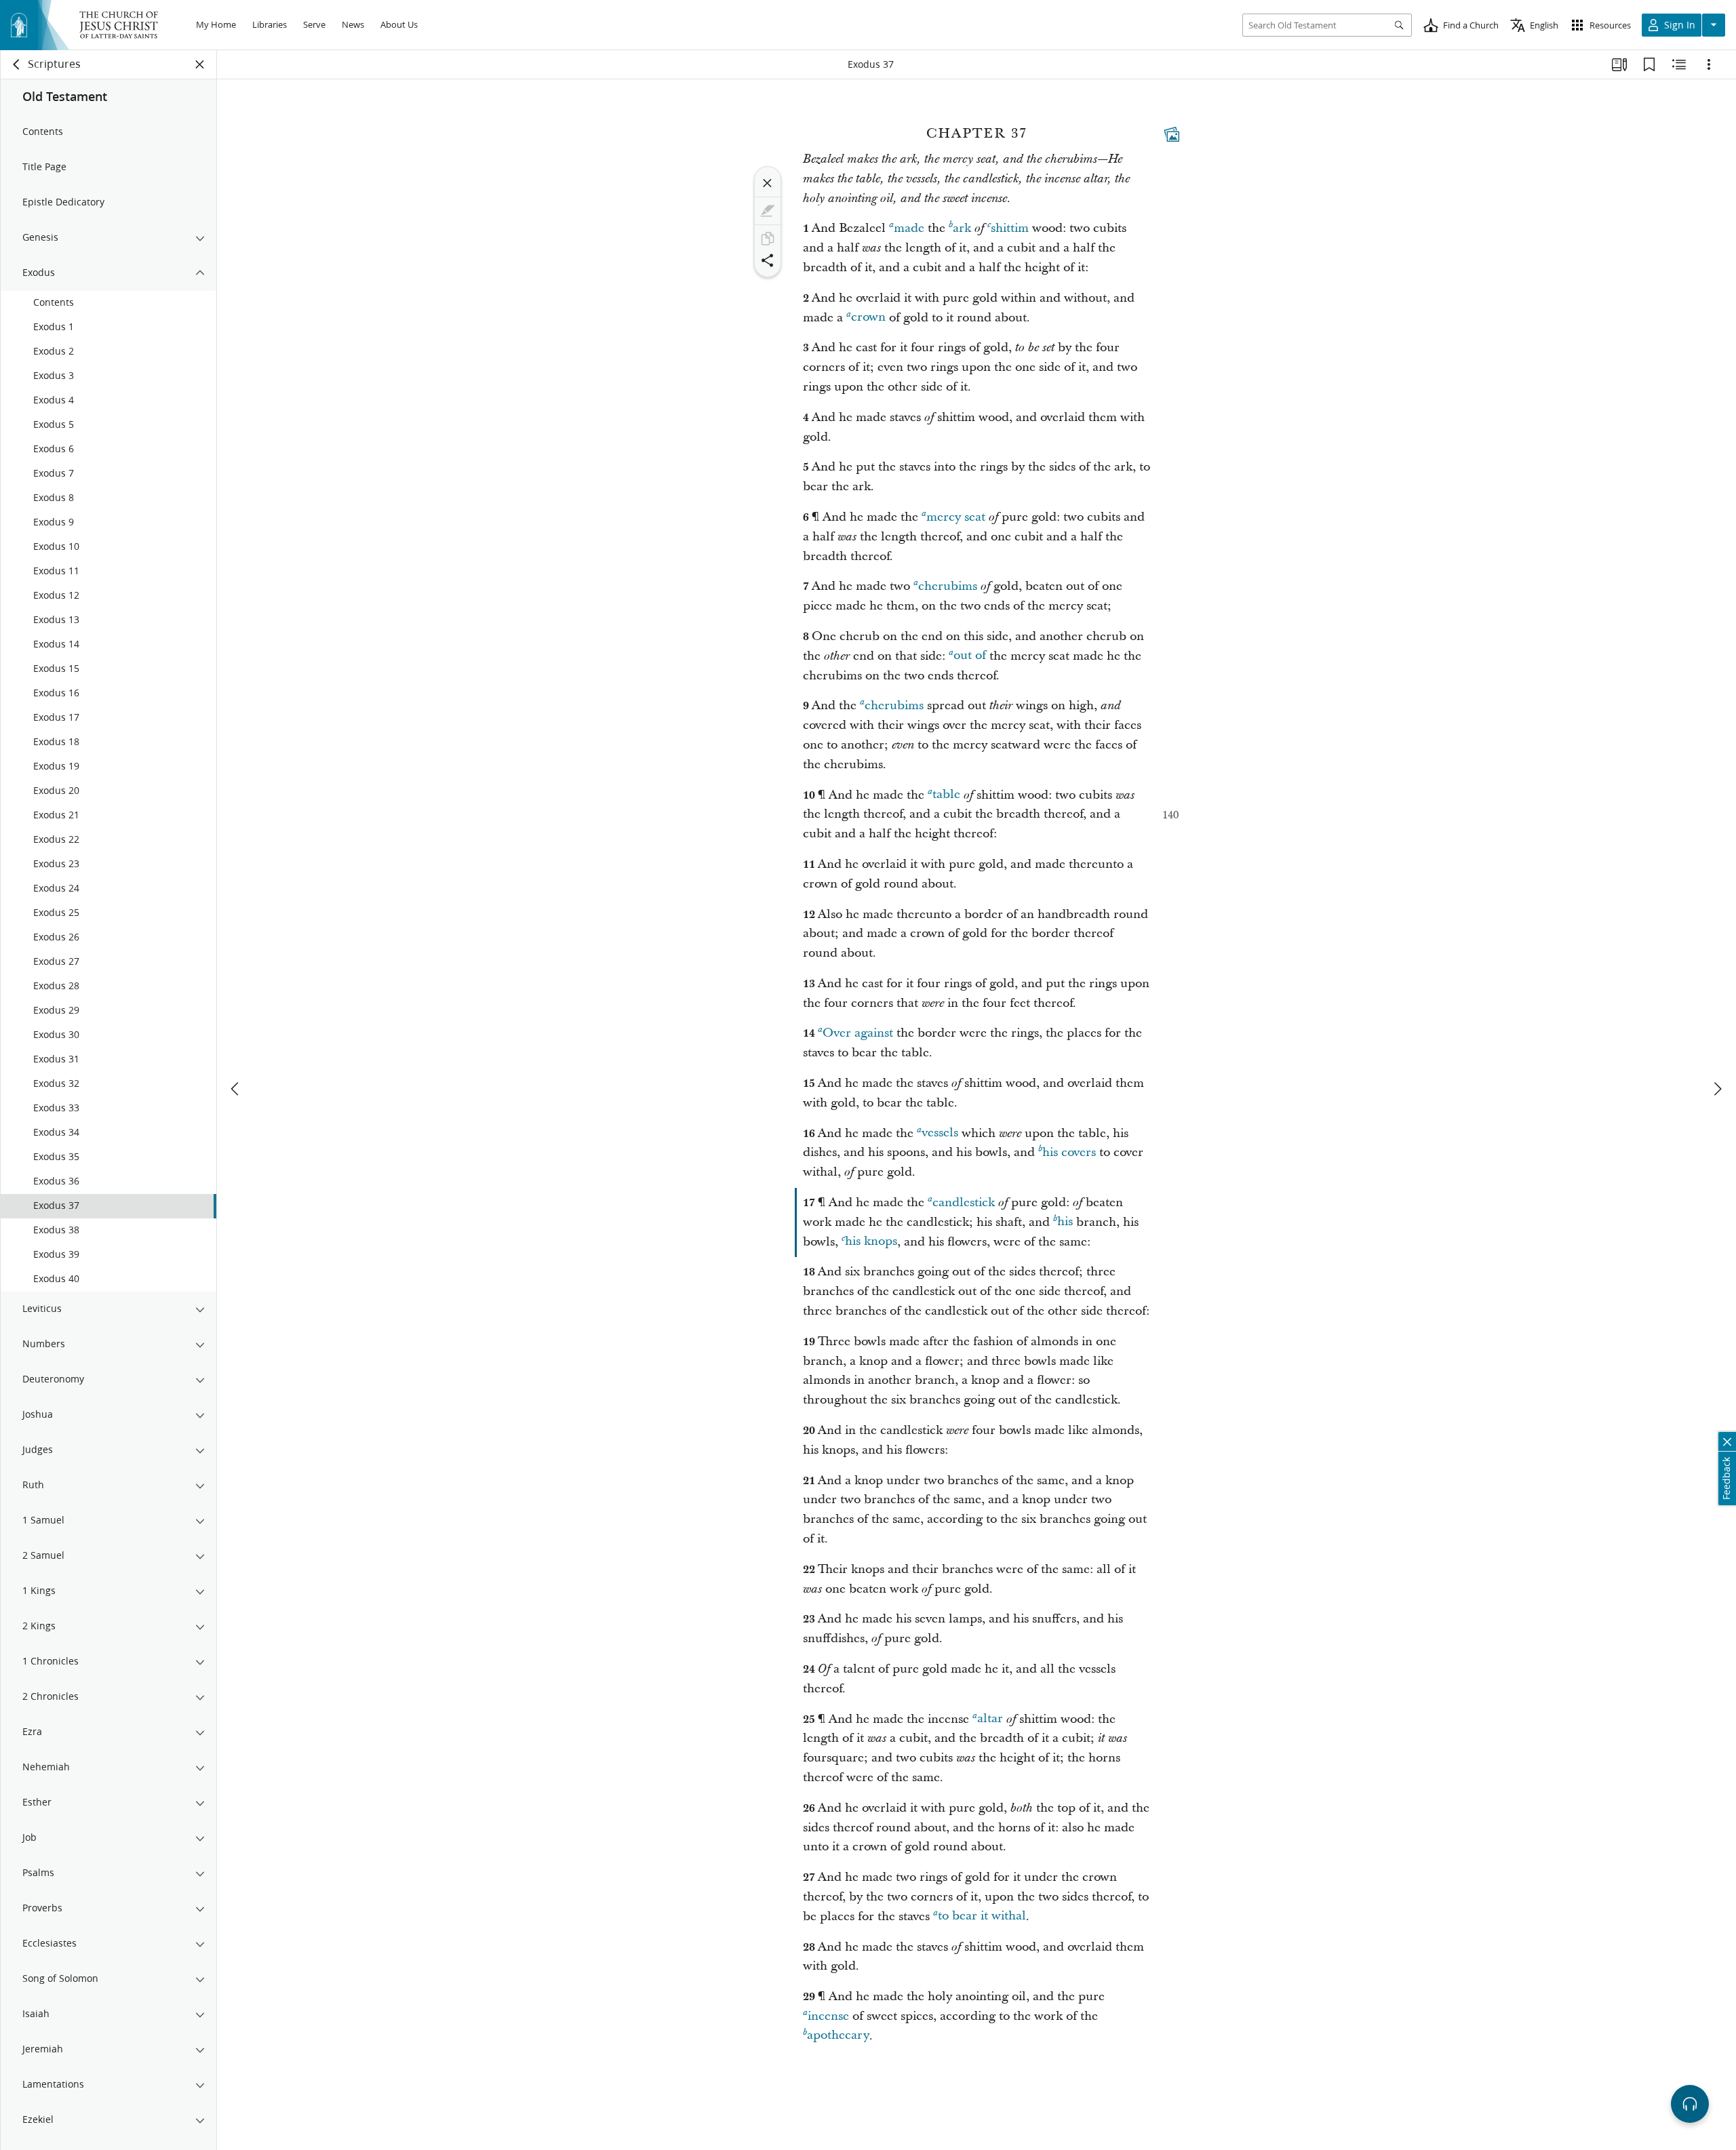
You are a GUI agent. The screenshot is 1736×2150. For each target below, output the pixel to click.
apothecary (838, 2036)
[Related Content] (1679, 64)
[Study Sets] (1619, 64)
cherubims (948, 586)
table (946, 795)
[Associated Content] (1172, 134)
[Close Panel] (200, 64)
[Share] (768, 260)
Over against (858, 1033)
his (1065, 1222)
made (909, 228)
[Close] (768, 183)
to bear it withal (982, 1916)
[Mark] (768, 211)
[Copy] (768, 239)
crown (868, 318)
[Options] (1709, 64)
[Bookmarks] (1649, 64)
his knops (871, 1242)
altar (990, 1719)
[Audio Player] (1690, 2104)
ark (962, 228)
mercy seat (956, 517)
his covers (1069, 1152)
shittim (1010, 228)
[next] (1717, 1089)
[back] (17, 64)
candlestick (964, 1202)
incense (828, 2016)
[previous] (236, 1089)
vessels (940, 1133)
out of (970, 656)
